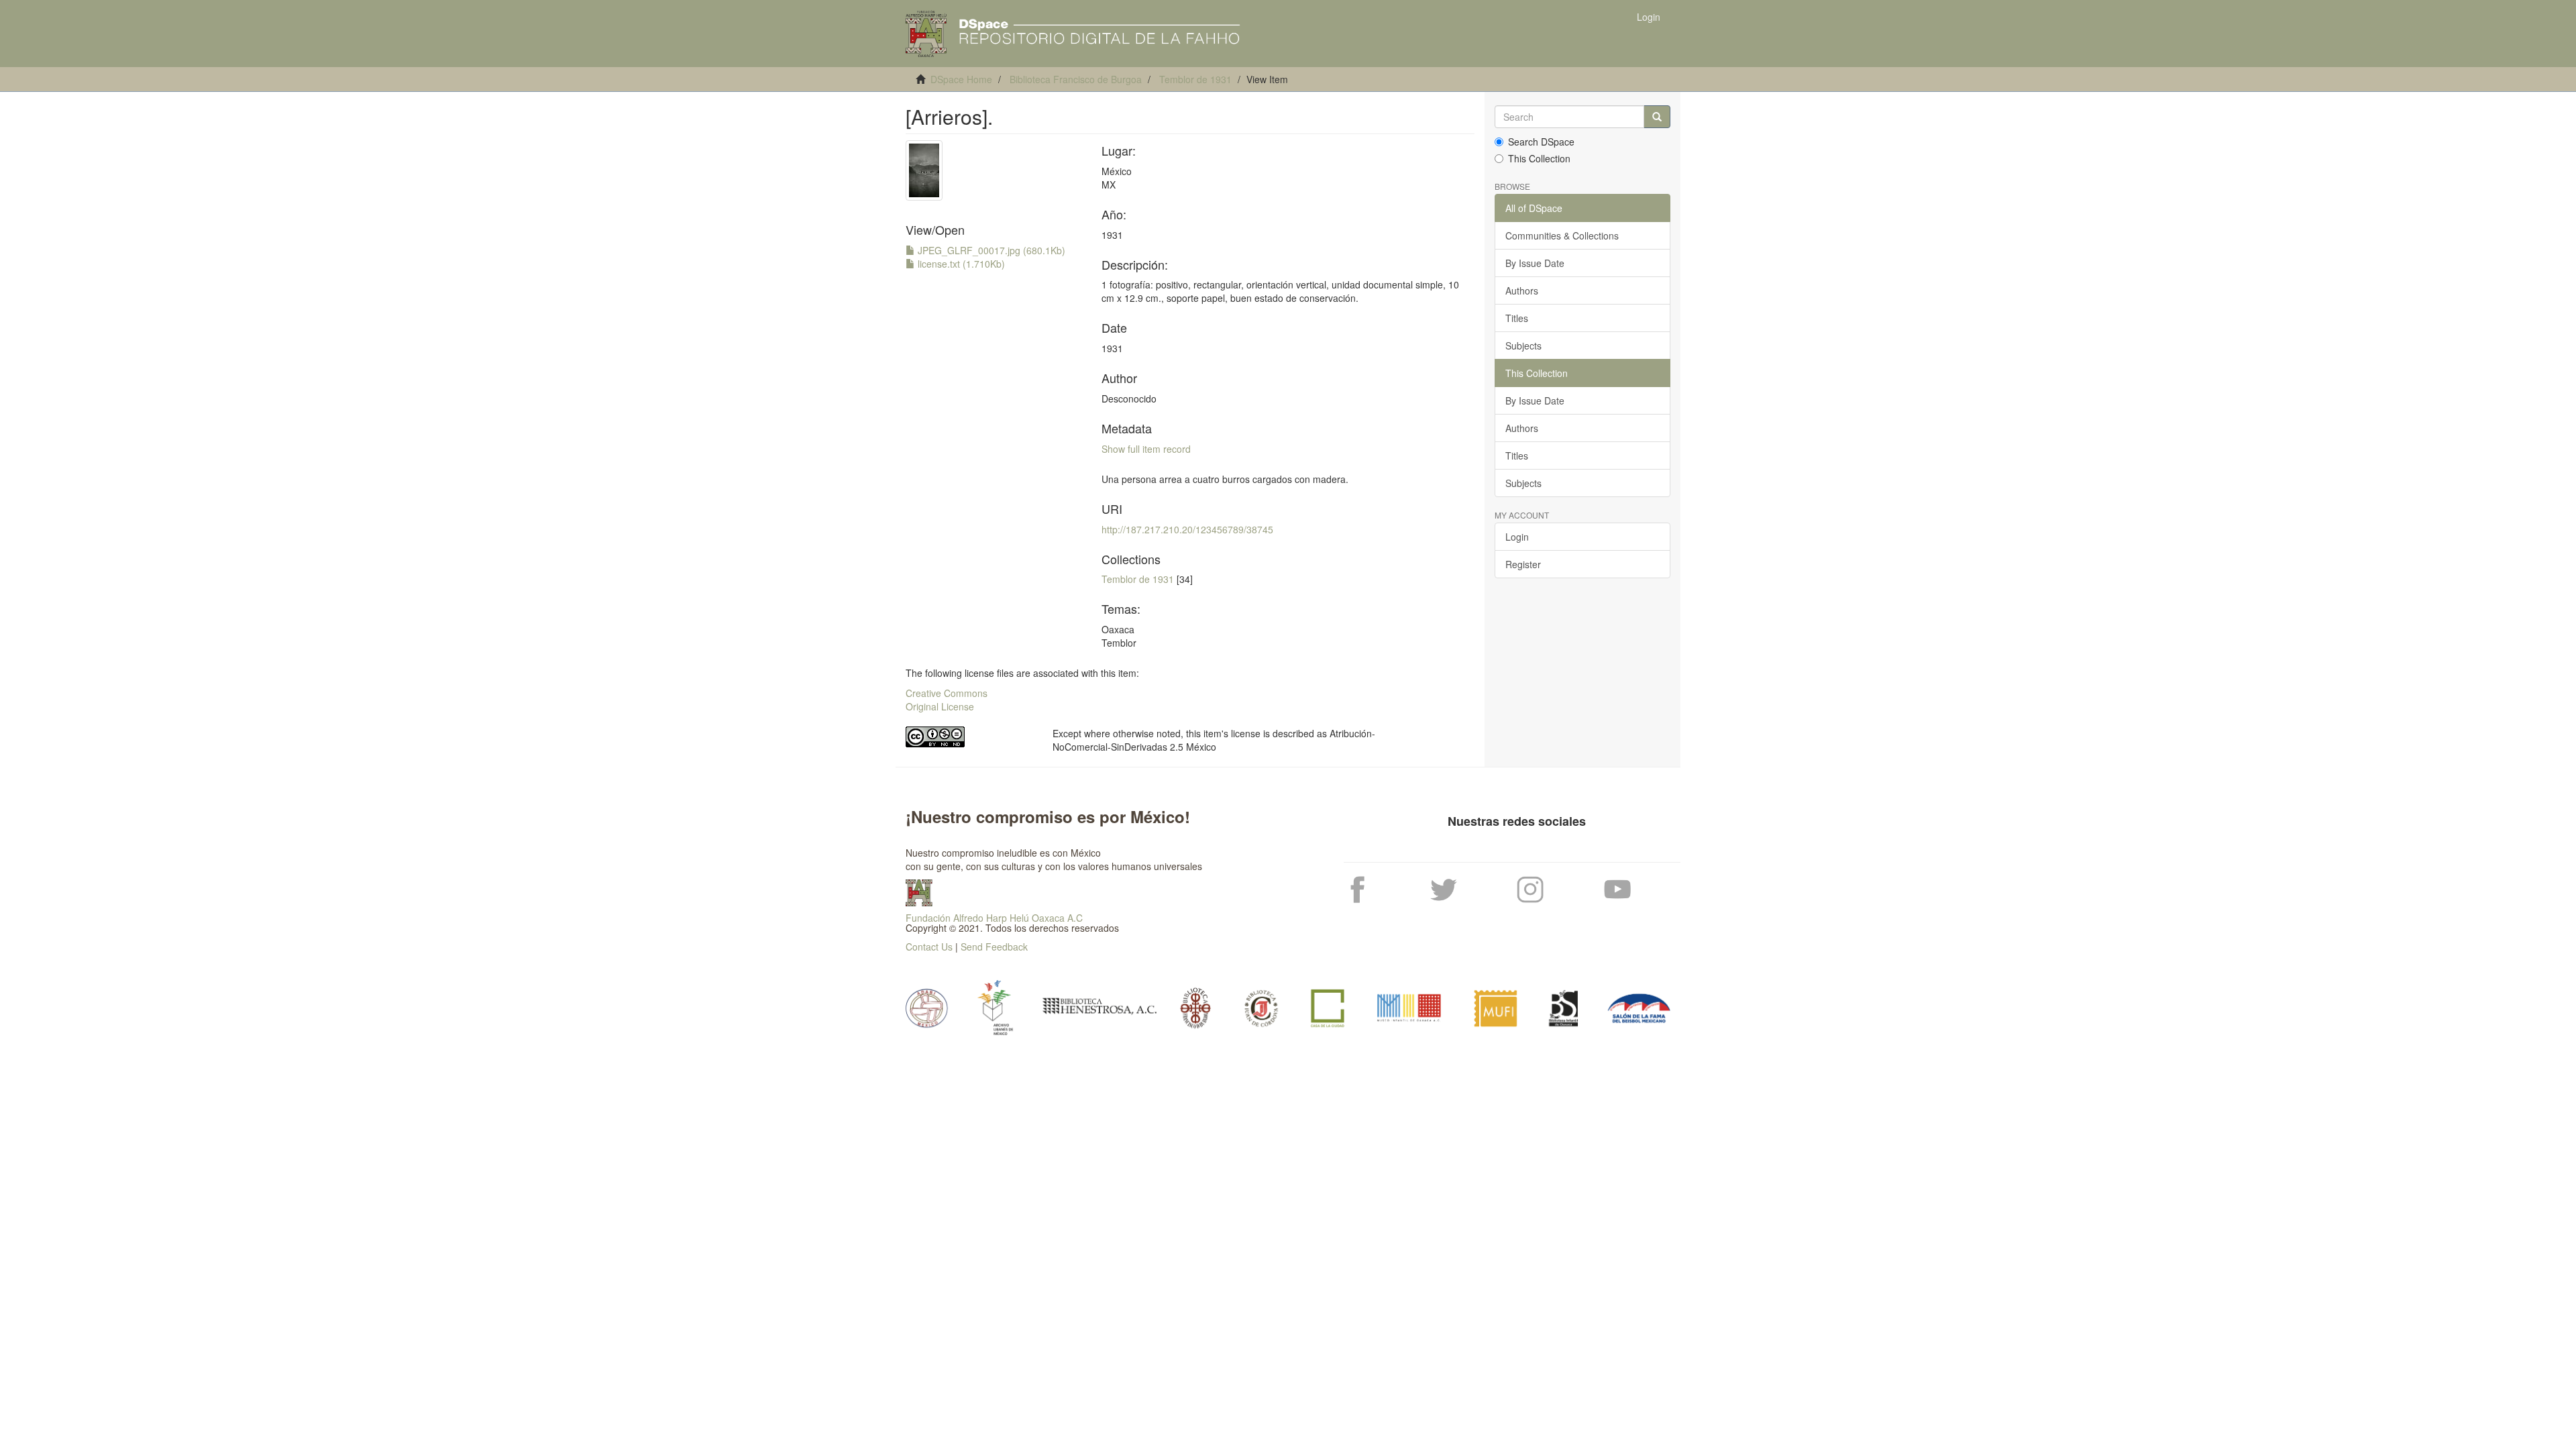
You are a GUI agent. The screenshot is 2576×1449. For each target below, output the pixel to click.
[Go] (1657, 117)
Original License (940, 706)
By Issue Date (1535, 263)
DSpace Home (961, 79)
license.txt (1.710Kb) (960, 264)
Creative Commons (947, 693)
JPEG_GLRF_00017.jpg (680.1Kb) (990, 250)
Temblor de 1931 (1195, 79)
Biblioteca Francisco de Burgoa (1076, 79)
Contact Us (929, 947)
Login (1517, 537)
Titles (1517, 318)
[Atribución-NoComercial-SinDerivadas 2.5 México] (969, 737)
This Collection (1539, 158)
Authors (1522, 290)
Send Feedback (994, 947)
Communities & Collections (1562, 235)
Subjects (1523, 345)
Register (1523, 564)
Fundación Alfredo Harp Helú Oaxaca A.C (994, 918)
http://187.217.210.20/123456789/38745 (1187, 529)
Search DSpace (1541, 142)
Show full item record (1146, 449)
